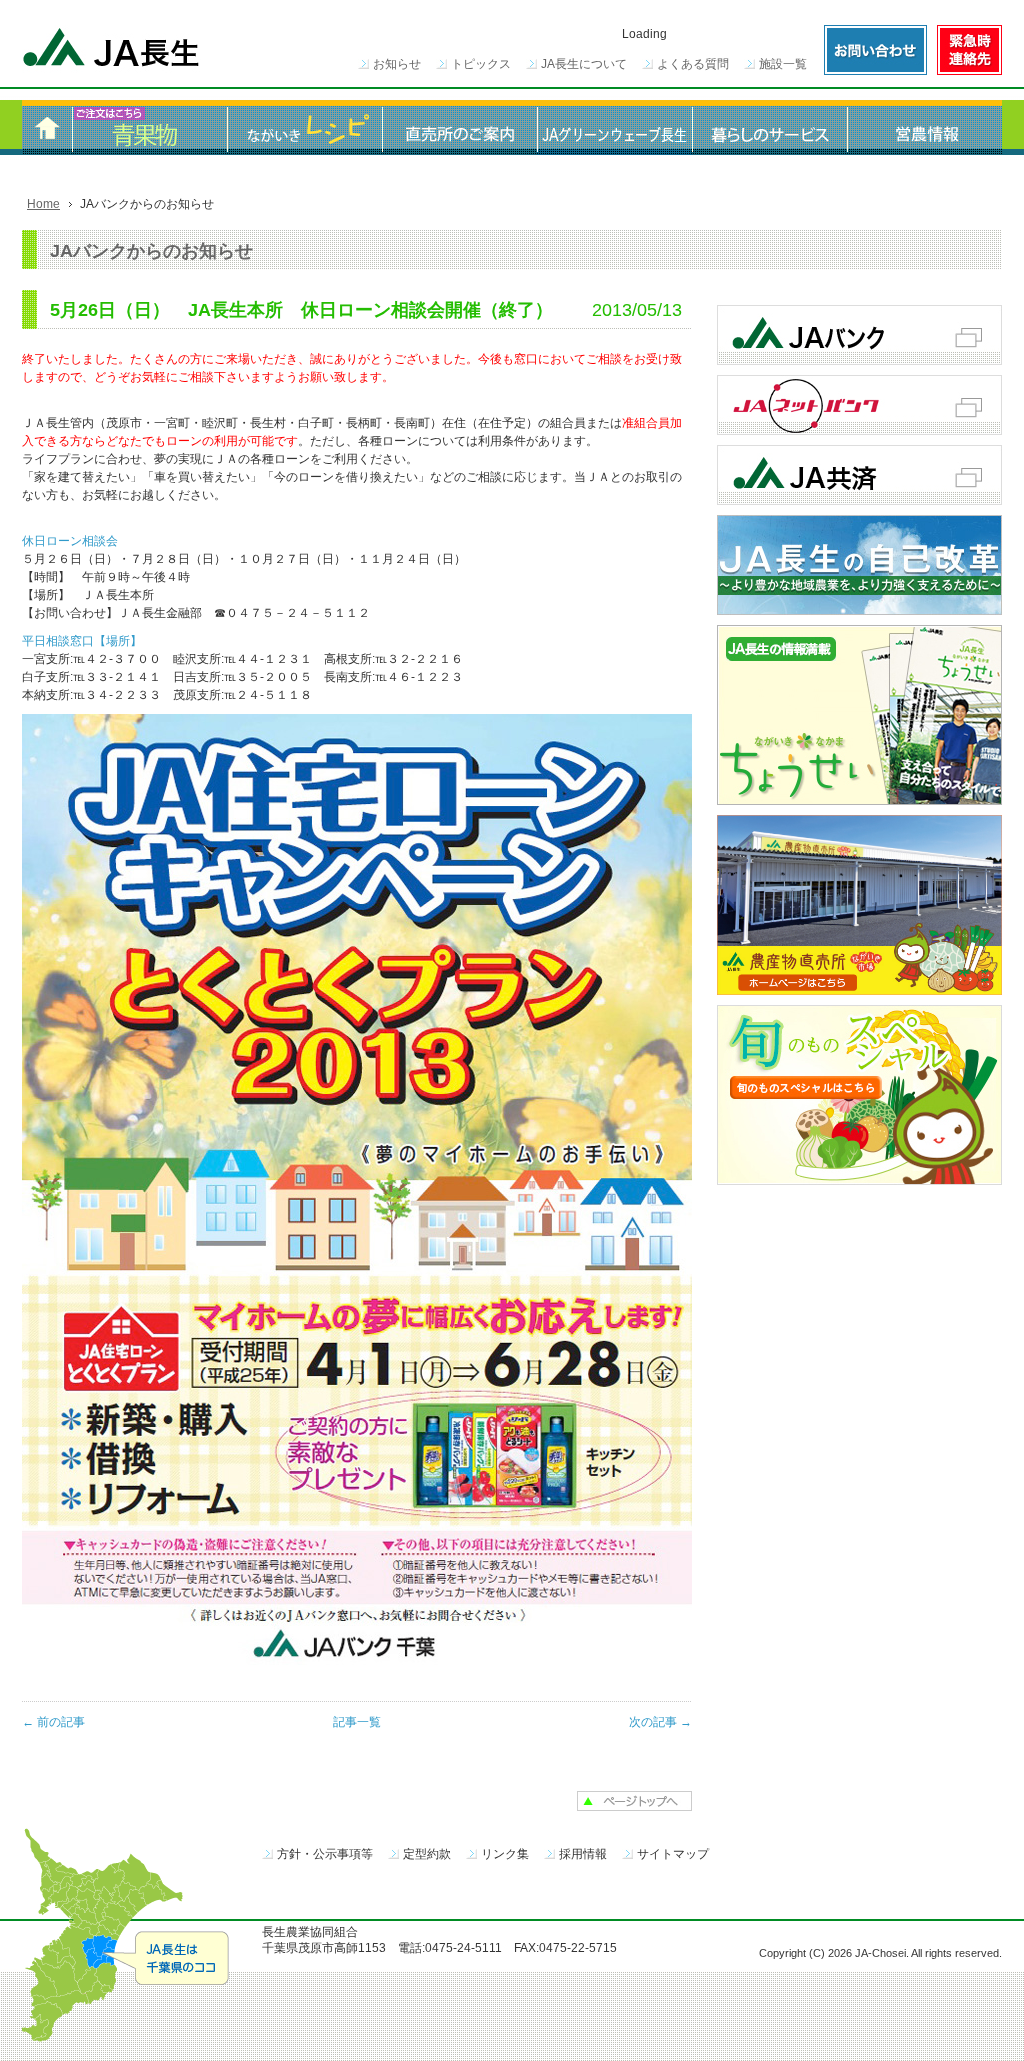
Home (43, 204)
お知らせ (397, 64)
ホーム (47, 127)
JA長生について (584, 64)
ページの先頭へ (634, 1801)
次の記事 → (660, 1722)
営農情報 (924, 127)
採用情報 (583, 1854)
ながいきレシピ (304, 127)
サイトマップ (673, 1854)
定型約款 (427, 1854)
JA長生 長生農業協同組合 (112, 50)
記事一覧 (357, 1722)
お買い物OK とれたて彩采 (149, 127)
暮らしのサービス (769, 127)
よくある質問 (693, 64)
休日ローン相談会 (70, 541)
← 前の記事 (53, 1722)
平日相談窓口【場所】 (82, 641)
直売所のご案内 (459, 127)
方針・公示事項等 (325, 1854)
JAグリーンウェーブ (614, 127)
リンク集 (505, 1854)
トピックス (481, 64)
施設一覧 (783, 64)
